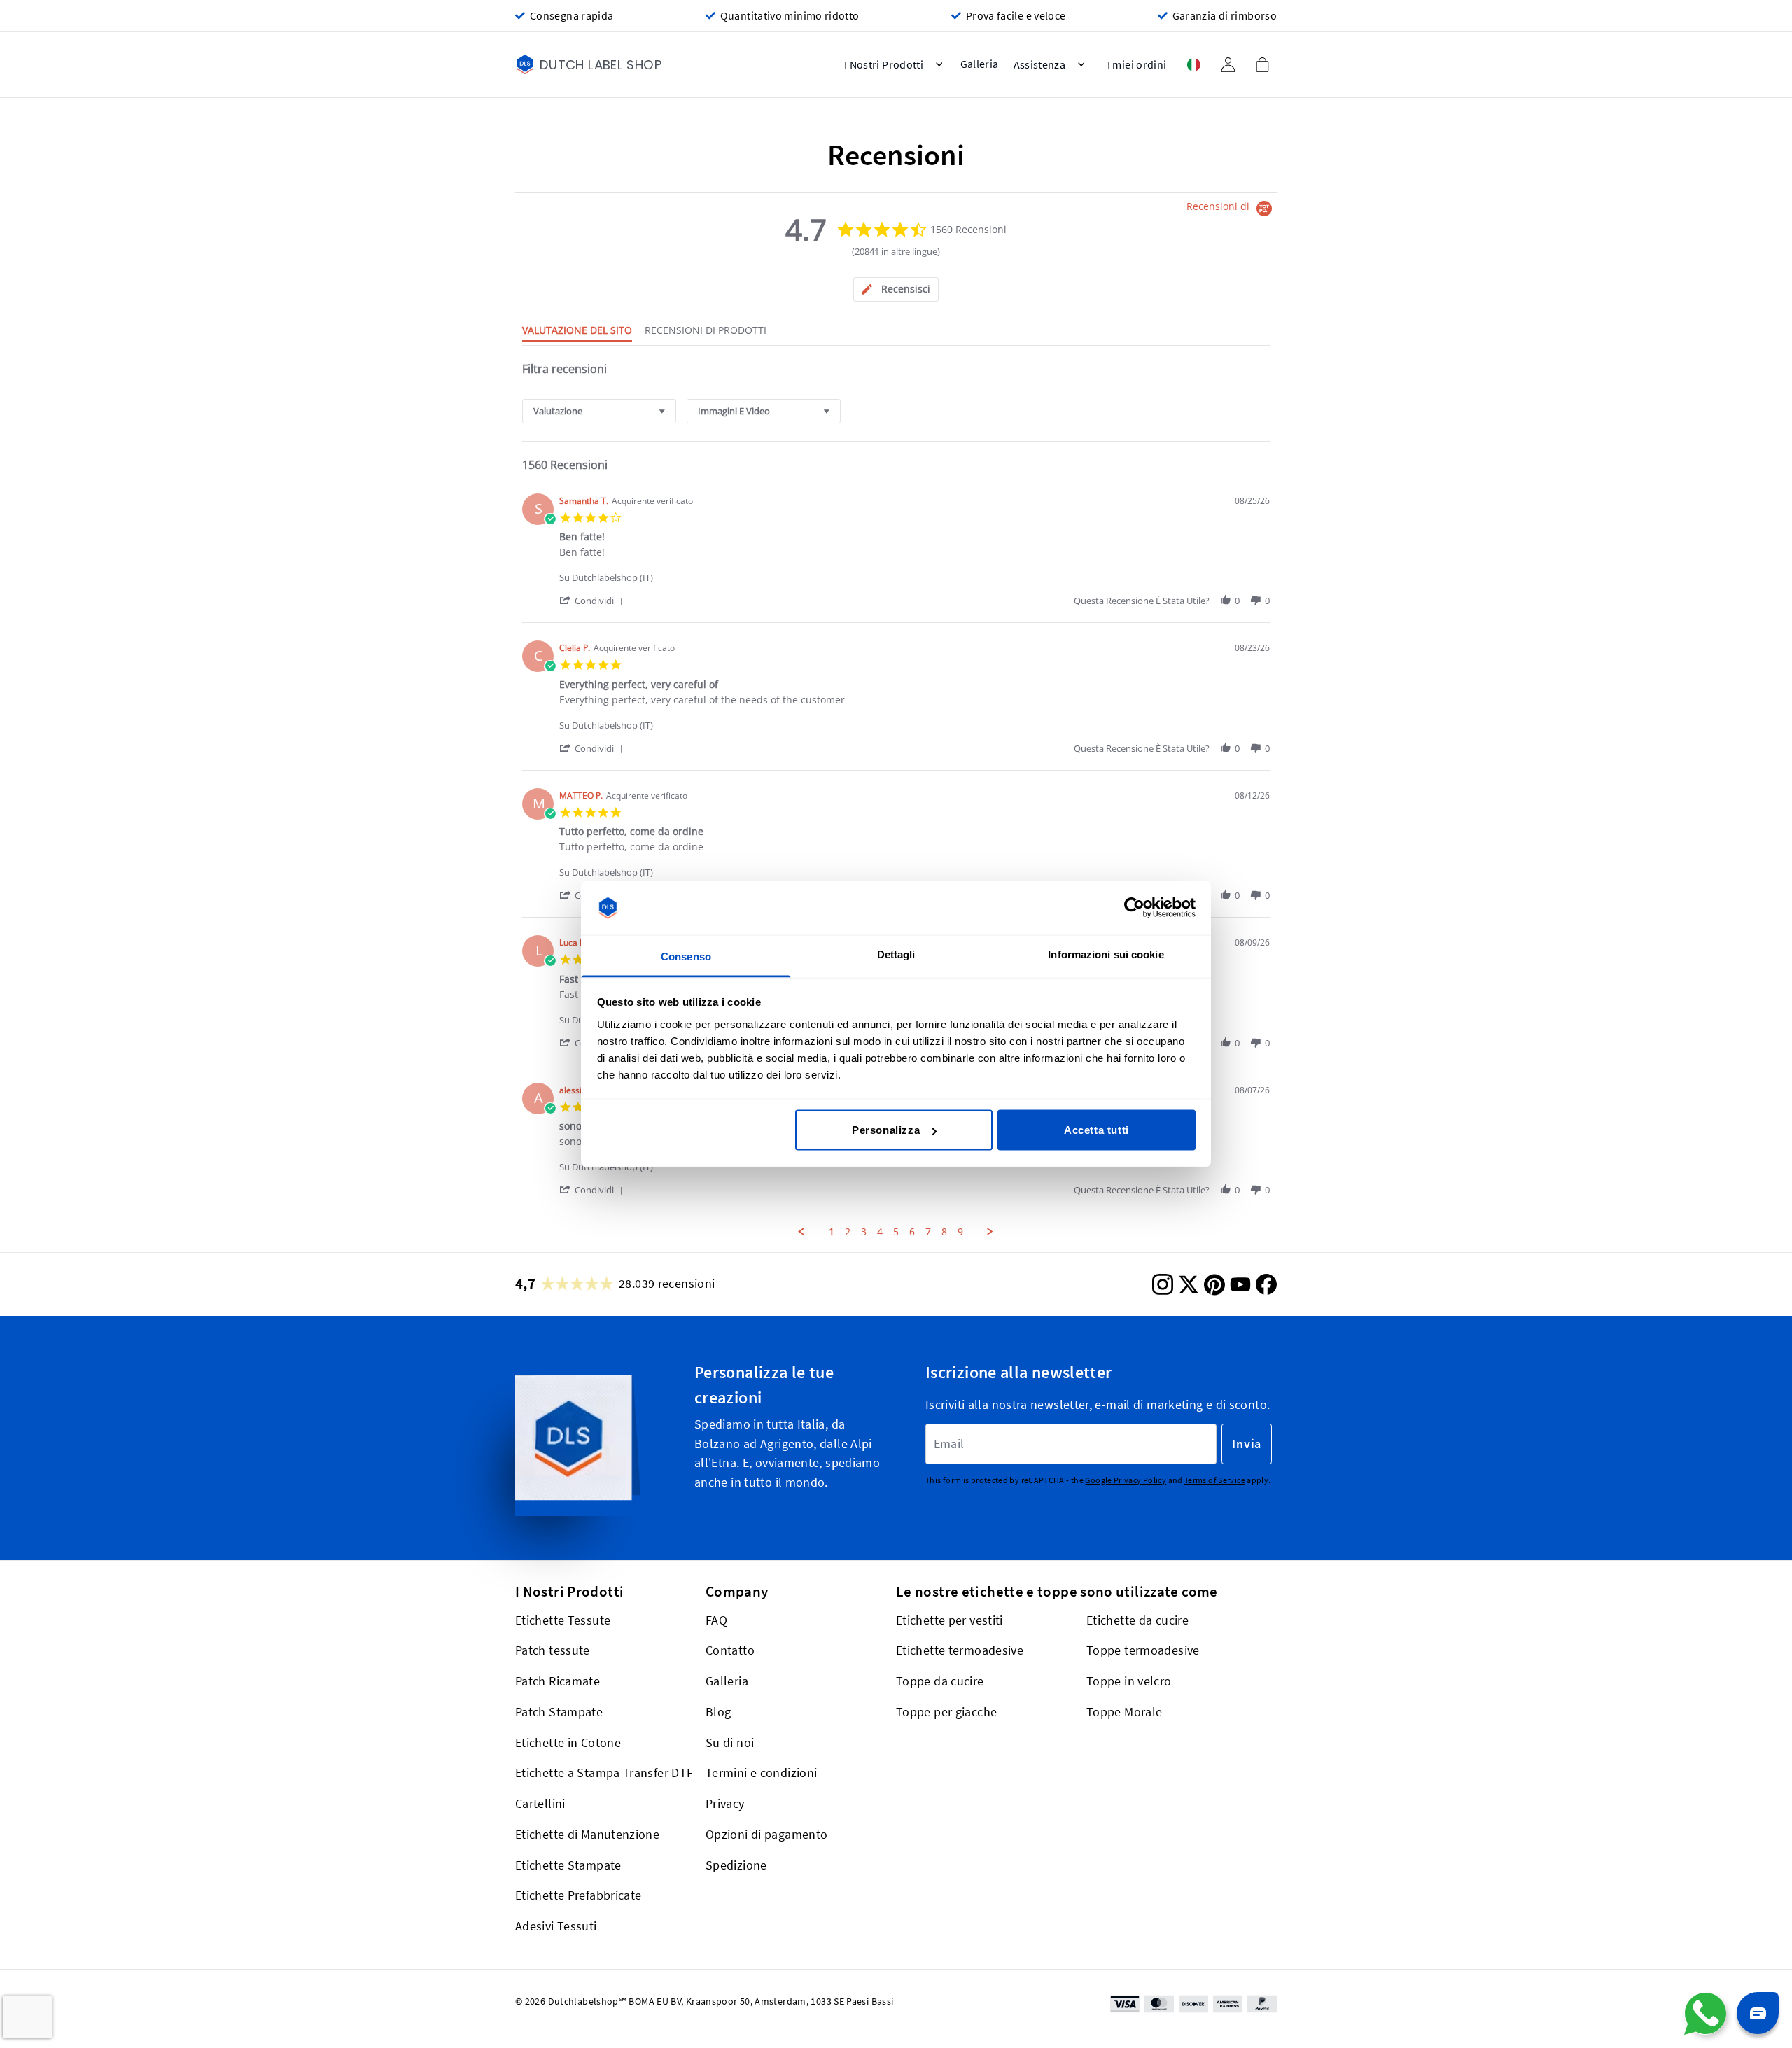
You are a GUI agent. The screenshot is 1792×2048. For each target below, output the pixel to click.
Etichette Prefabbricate (578, 1895)
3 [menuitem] (864, 1232)
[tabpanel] (896, 792)
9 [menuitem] (960, 1232)
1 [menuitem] (832, 1232)
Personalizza (886, 1130)
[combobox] (599, 411)
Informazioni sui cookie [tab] (1106, 954)
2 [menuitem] (848, 1232)
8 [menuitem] (944, 1232)
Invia (1247, 1444)
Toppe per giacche (946, 1712)
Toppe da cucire (940, 1681)
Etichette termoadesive (960, 1650)
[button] (594, 600)
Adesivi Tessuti (556, 1926)
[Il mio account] (1228, 65)
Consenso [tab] (686, 956)
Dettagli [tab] (896, 954)
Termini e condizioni (761, 1773)
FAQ (716, 1619)
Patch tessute (553, 1650)
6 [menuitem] (912, 1232)
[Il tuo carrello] (1262, 64)
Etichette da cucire (1137, 1619)
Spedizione (736, 1864)
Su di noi (730, 1742)
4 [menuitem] (880, 1232)
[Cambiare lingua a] (1193, 65)
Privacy (725, 1803)
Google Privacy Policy (1126, 1479)
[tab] (896, 289)
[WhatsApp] (1705, 2014)
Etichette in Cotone (568, 1742)
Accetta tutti (1097, 1130)
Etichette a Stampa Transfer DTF (604, 1773)
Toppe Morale (1124, 1712)
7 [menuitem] (928, 1232)
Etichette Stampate (568, 1864)
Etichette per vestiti (950, 1619)
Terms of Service (1215, 1479)
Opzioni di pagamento (766, 1834)
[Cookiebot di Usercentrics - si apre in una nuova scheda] (1134, 908)
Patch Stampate (559, 1712)
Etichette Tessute (563, 1619)
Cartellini (540, 1803)
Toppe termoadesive (1143, 1650)
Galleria (727, 1681)
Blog (718, 1712)
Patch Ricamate (558, 1681)
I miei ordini (1137, 65)
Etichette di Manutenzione (587, 1834)
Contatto (730, 1650)
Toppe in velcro (1129, 1681)
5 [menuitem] (896, 1232)
